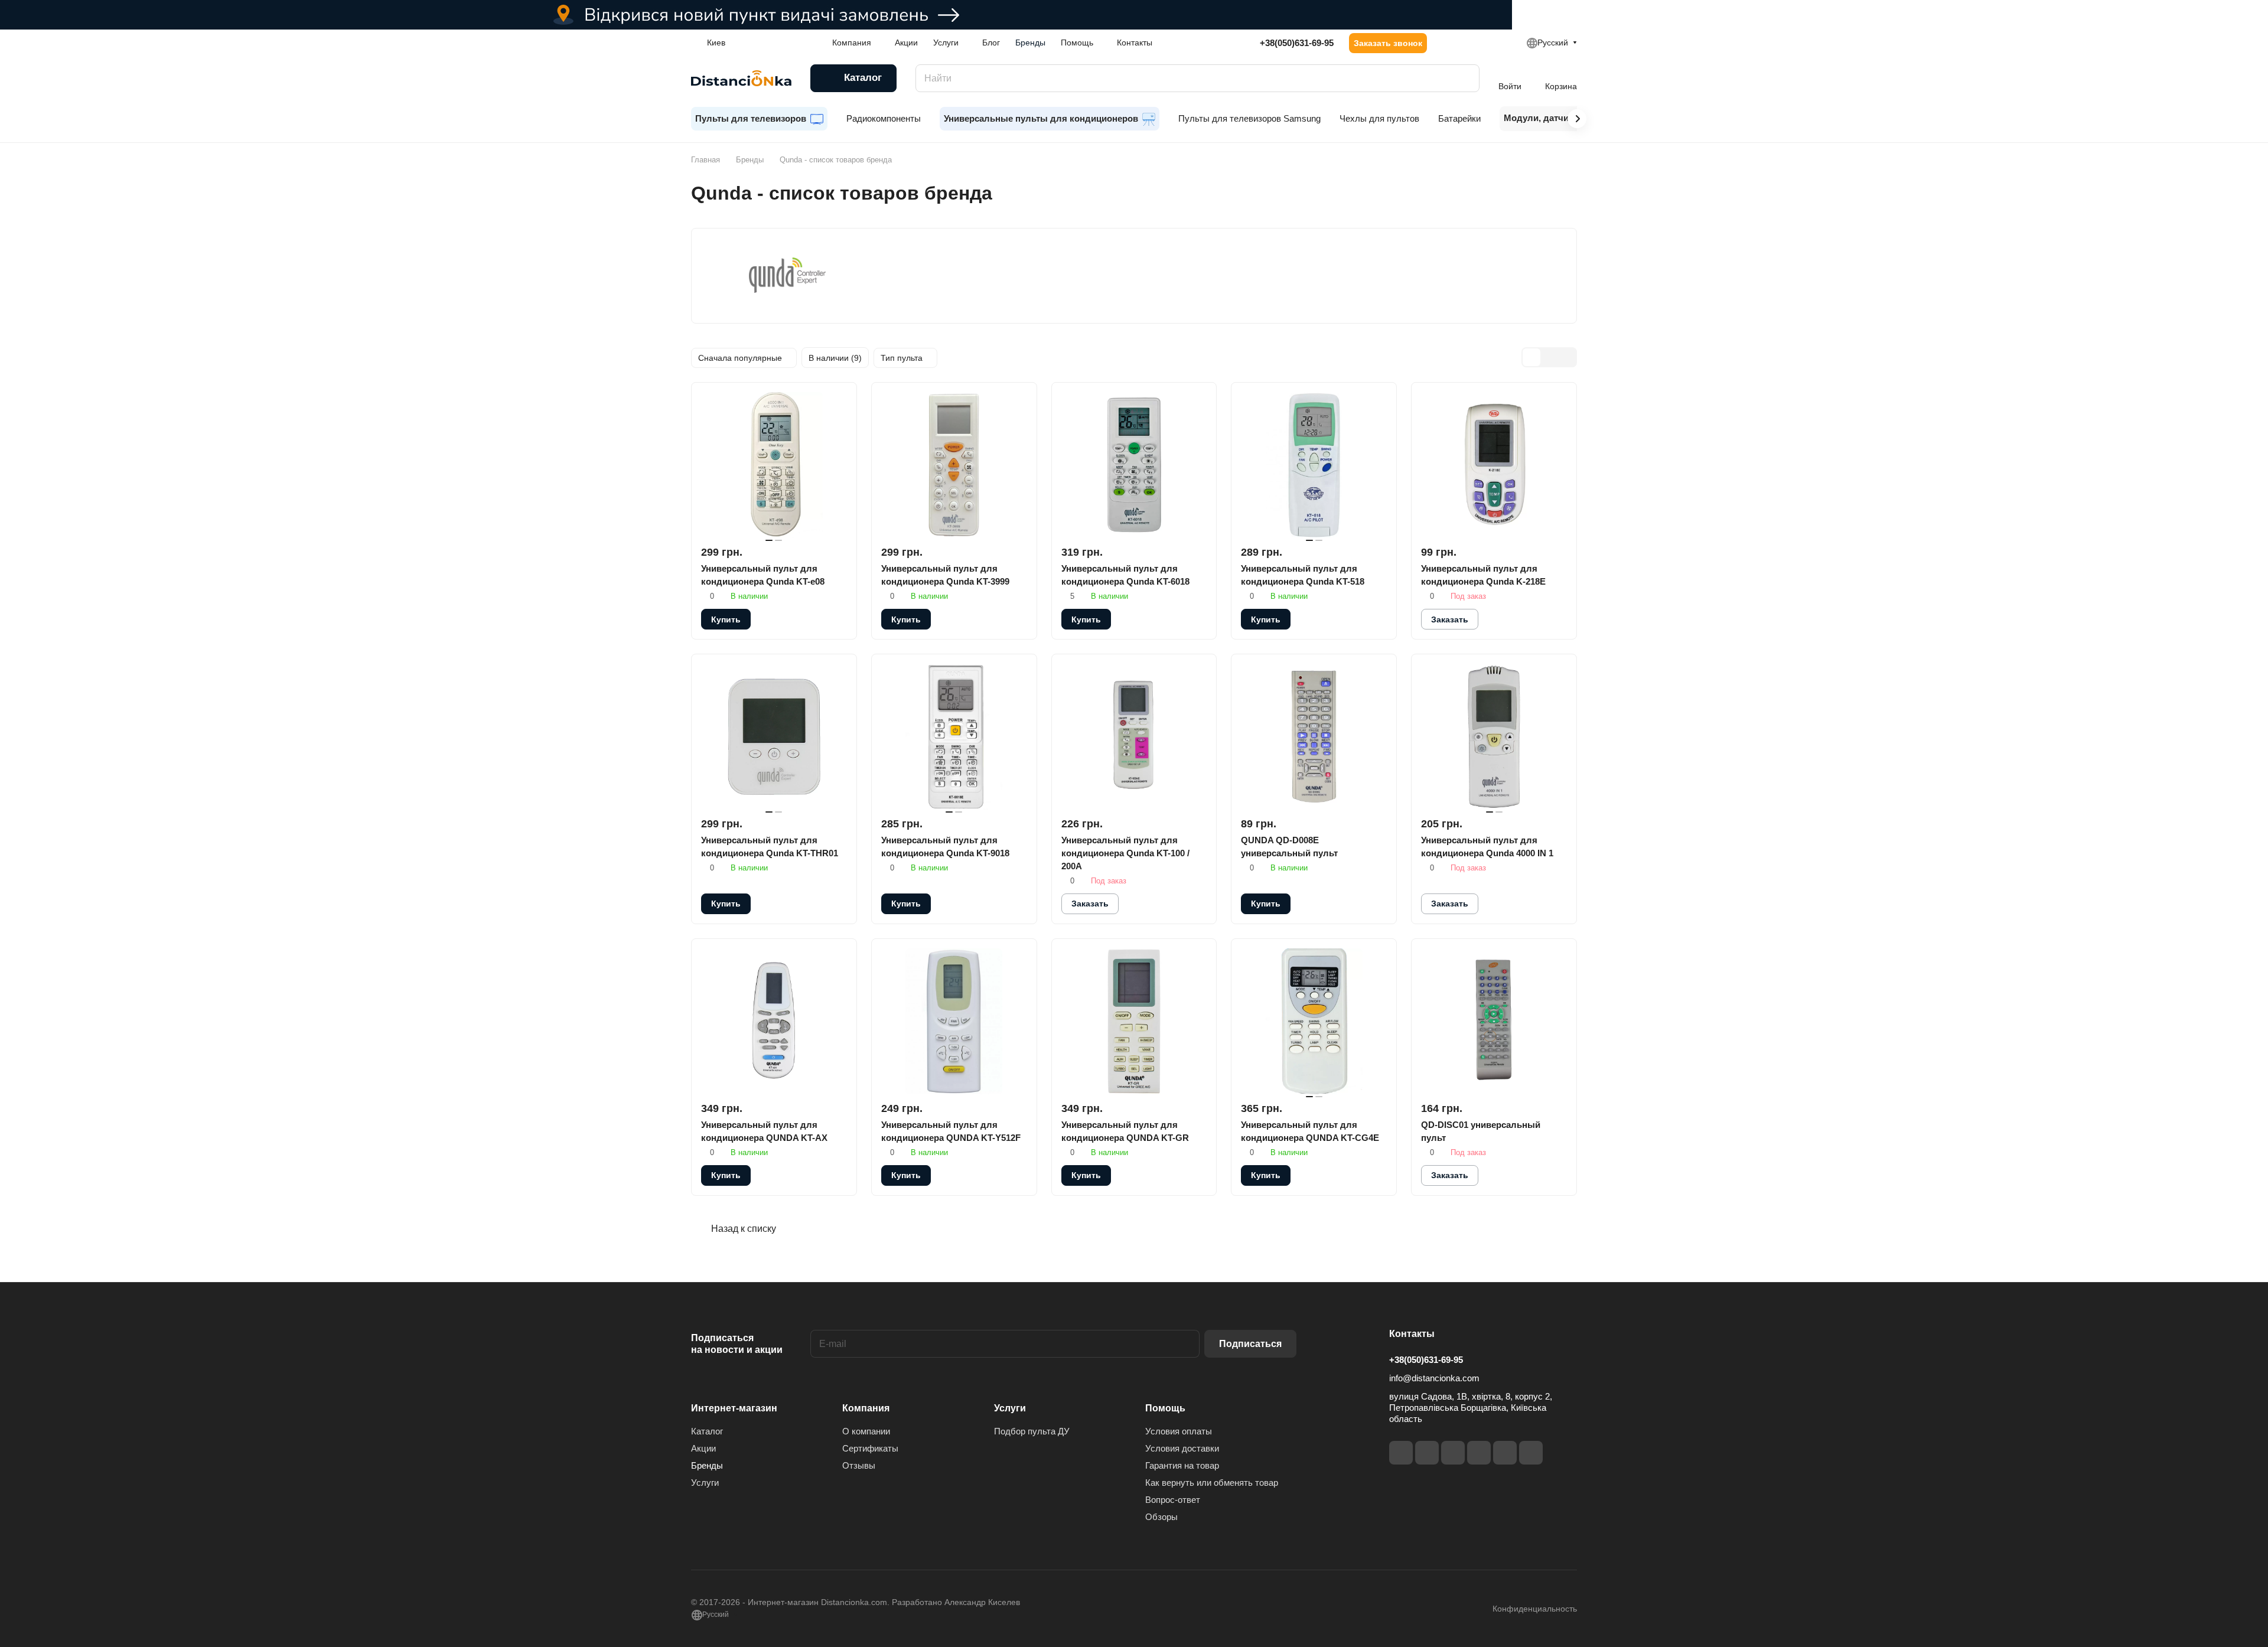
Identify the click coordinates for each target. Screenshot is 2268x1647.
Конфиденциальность (1535, 1609)
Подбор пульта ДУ (1032, 1431)
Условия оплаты (1179, 1431)
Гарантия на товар (1182, 1465)
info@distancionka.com (1434, 1378)
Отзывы (859, 1465)
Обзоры (1161, 1517)
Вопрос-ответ (1173, 1500)
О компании (866, 1431)
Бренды (707, 1465)
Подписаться (1250, 1344)
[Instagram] (1427, 1453)
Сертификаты (870, 1448)
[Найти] (1465, 78)
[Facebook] (1401, 1453)
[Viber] (1505, 1453)
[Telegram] (1453, 1453)
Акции (703, 1448)
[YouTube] (1479, 1453)
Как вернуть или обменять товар (1212, 1483)
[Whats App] (1531, 1453)
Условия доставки (1182, 1448)
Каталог (707, 1431)
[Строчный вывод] (1549, 357)
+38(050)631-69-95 (1297, 43)
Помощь (1165, 1408)
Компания (866, 1408)
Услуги (705, 1483)
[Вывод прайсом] (1567, 357)
